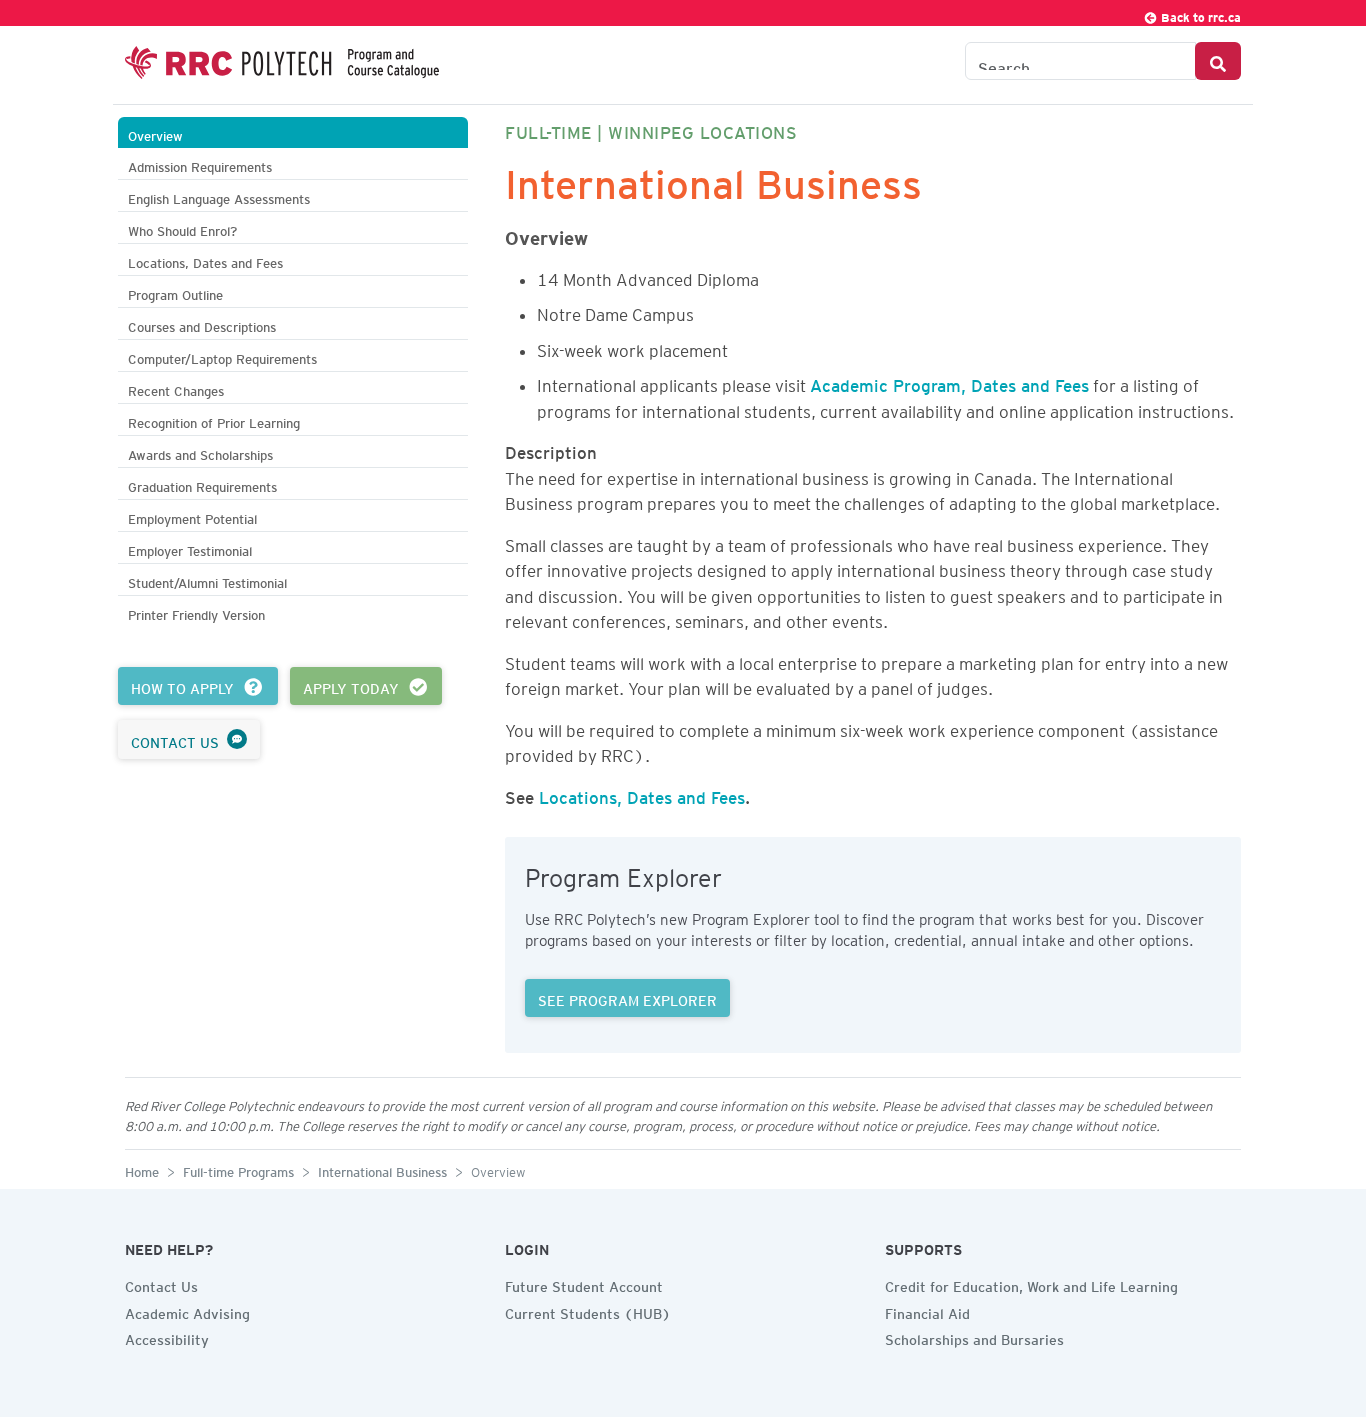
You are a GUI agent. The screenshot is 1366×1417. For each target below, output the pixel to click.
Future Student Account (584, 1284)
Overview (155, 133)
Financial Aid (927, 1311)
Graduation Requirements (202, 484)
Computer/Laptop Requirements (222, 356)
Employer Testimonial (190, 548)
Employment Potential (192, 516)
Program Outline (175, 292)
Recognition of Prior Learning (214, 420)
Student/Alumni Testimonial (207, 580)
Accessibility (167, 1337)
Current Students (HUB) (588, 1311)
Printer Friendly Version (196, 612)
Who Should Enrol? (182, 228)
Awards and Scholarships (200, 452)
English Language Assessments (219, 196)
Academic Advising (187, 1311)
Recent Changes (176, 388)
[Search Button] (1218, 61)
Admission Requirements (200, 164)
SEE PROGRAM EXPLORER (627, 998)
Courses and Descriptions (202, 324)
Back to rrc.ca (1199, 14)
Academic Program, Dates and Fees (949, 382)
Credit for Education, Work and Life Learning (1031, 1284)
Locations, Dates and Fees (205, 260)
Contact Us (161, 1284)
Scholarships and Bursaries (974, 1337)
